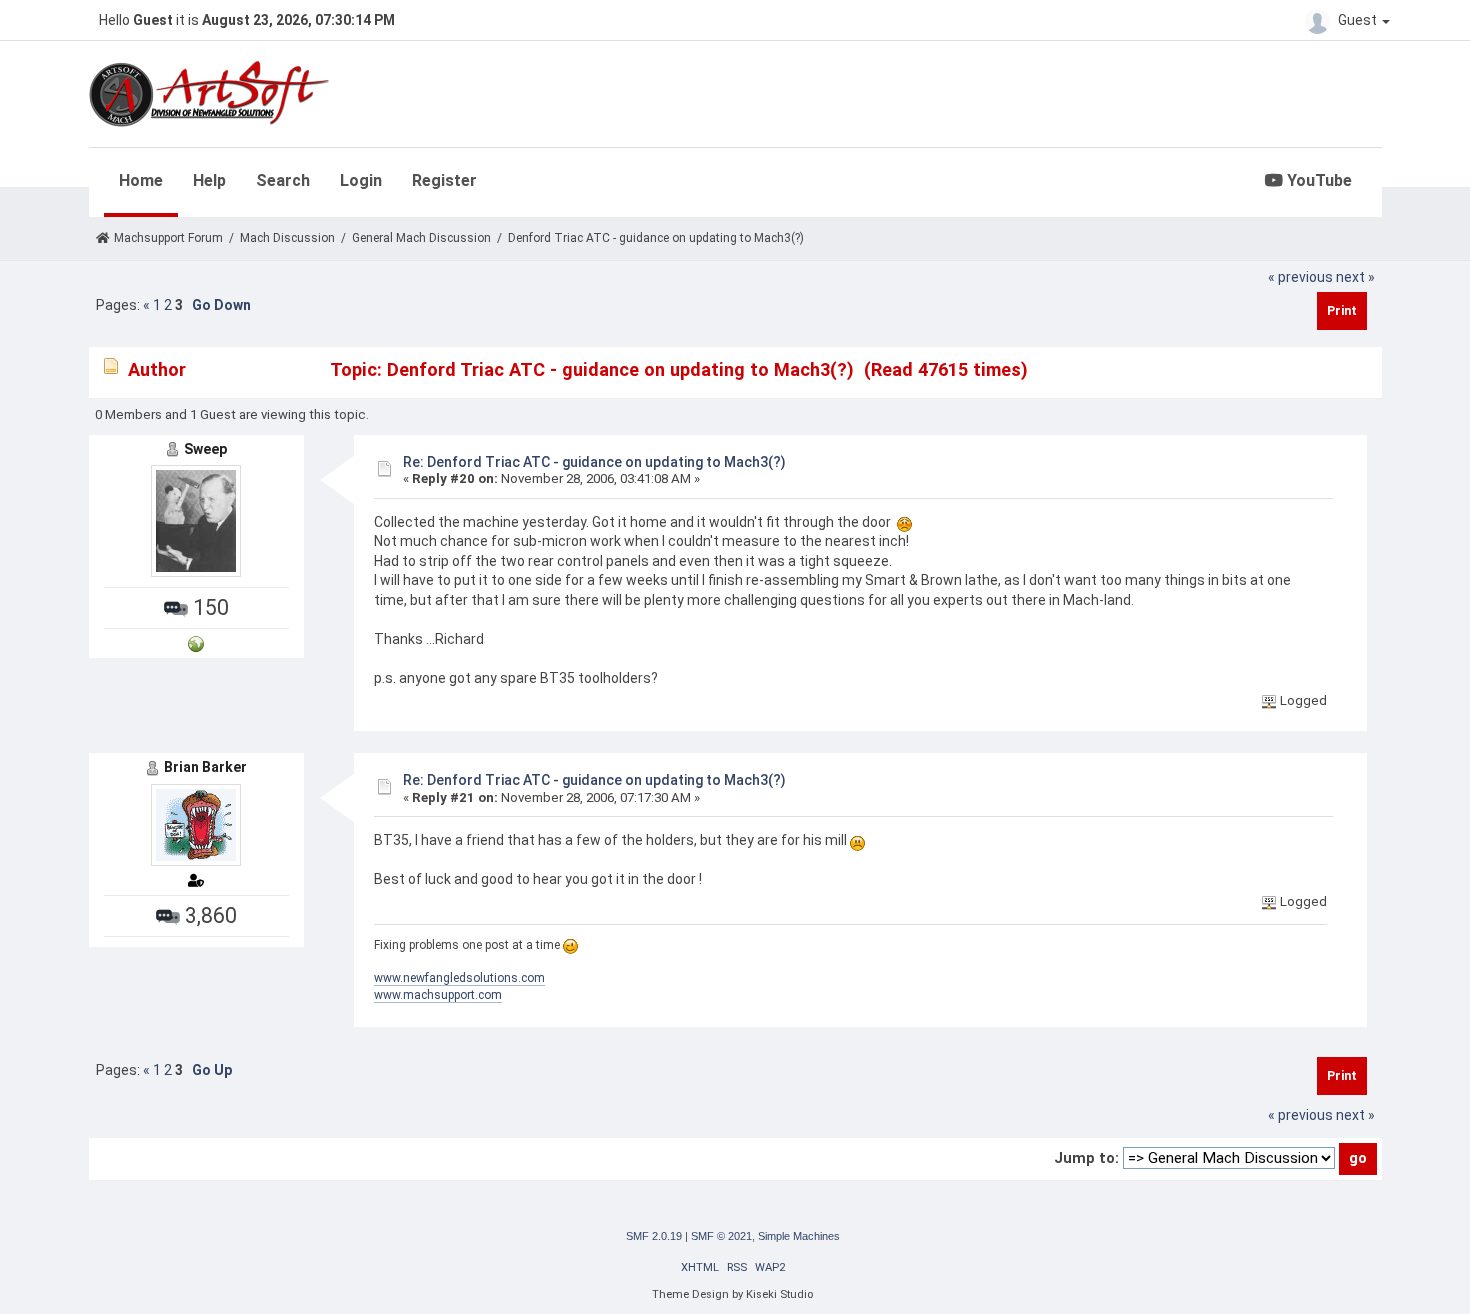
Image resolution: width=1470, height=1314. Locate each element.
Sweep (205, 449)
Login (361, 180)
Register (444, 180)
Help (209, 180)
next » (1355, 277)
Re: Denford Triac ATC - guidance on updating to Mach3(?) (594, 462)
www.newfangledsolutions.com (459, 978)
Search (283, 180)
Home (141, 180)
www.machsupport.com (438, 995)
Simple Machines (799, 1236)
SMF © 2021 (721, 1236)
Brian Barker (205, 767)
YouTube (1317, 180)
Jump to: (1086, 1158)
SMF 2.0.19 (654, 1236)
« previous (1300, 277)
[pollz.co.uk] (196, 642)
